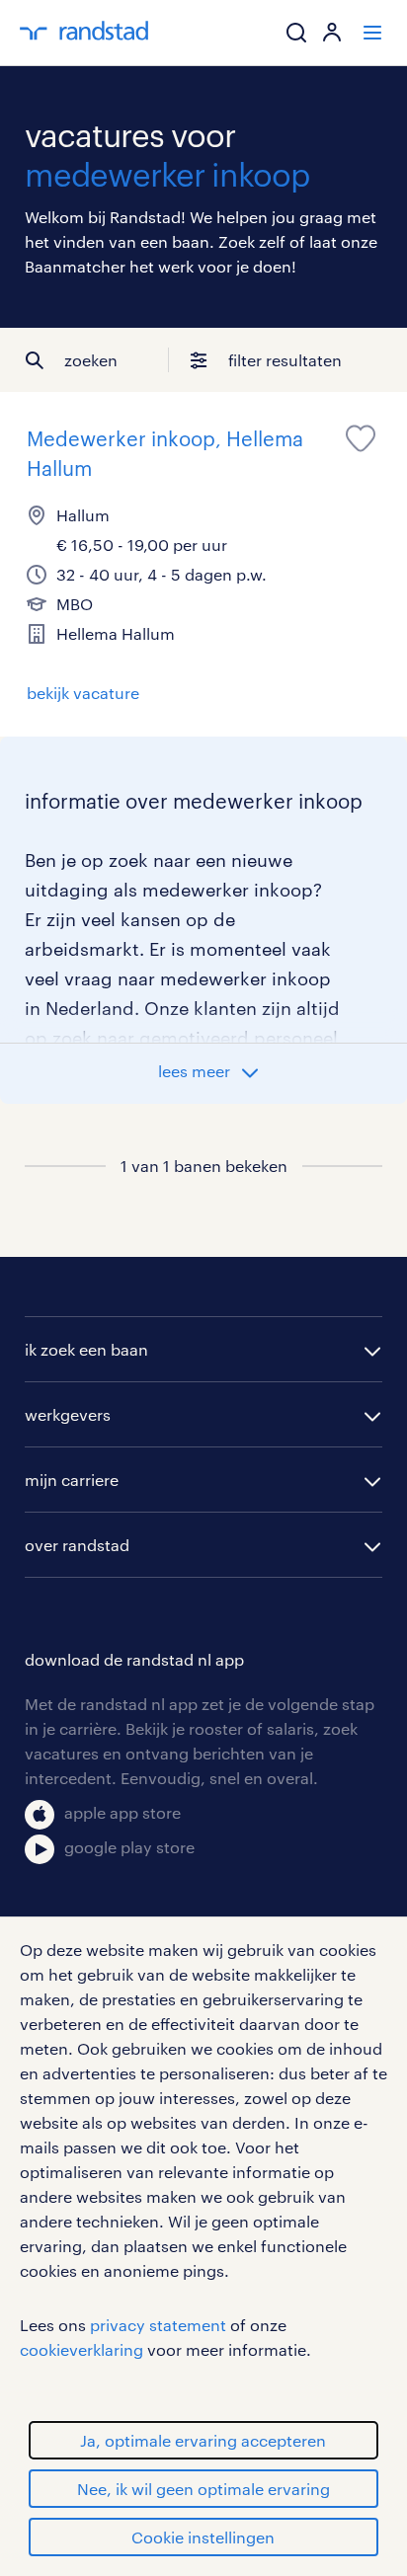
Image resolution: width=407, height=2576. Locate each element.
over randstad (77, 1545)
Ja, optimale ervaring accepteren (203, 2440)
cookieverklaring (81, 2349)
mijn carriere (72, 1480)
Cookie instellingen (203, 2537)
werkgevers (68, 1414)
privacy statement (158, 2325)
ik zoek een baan (86, 1349)
